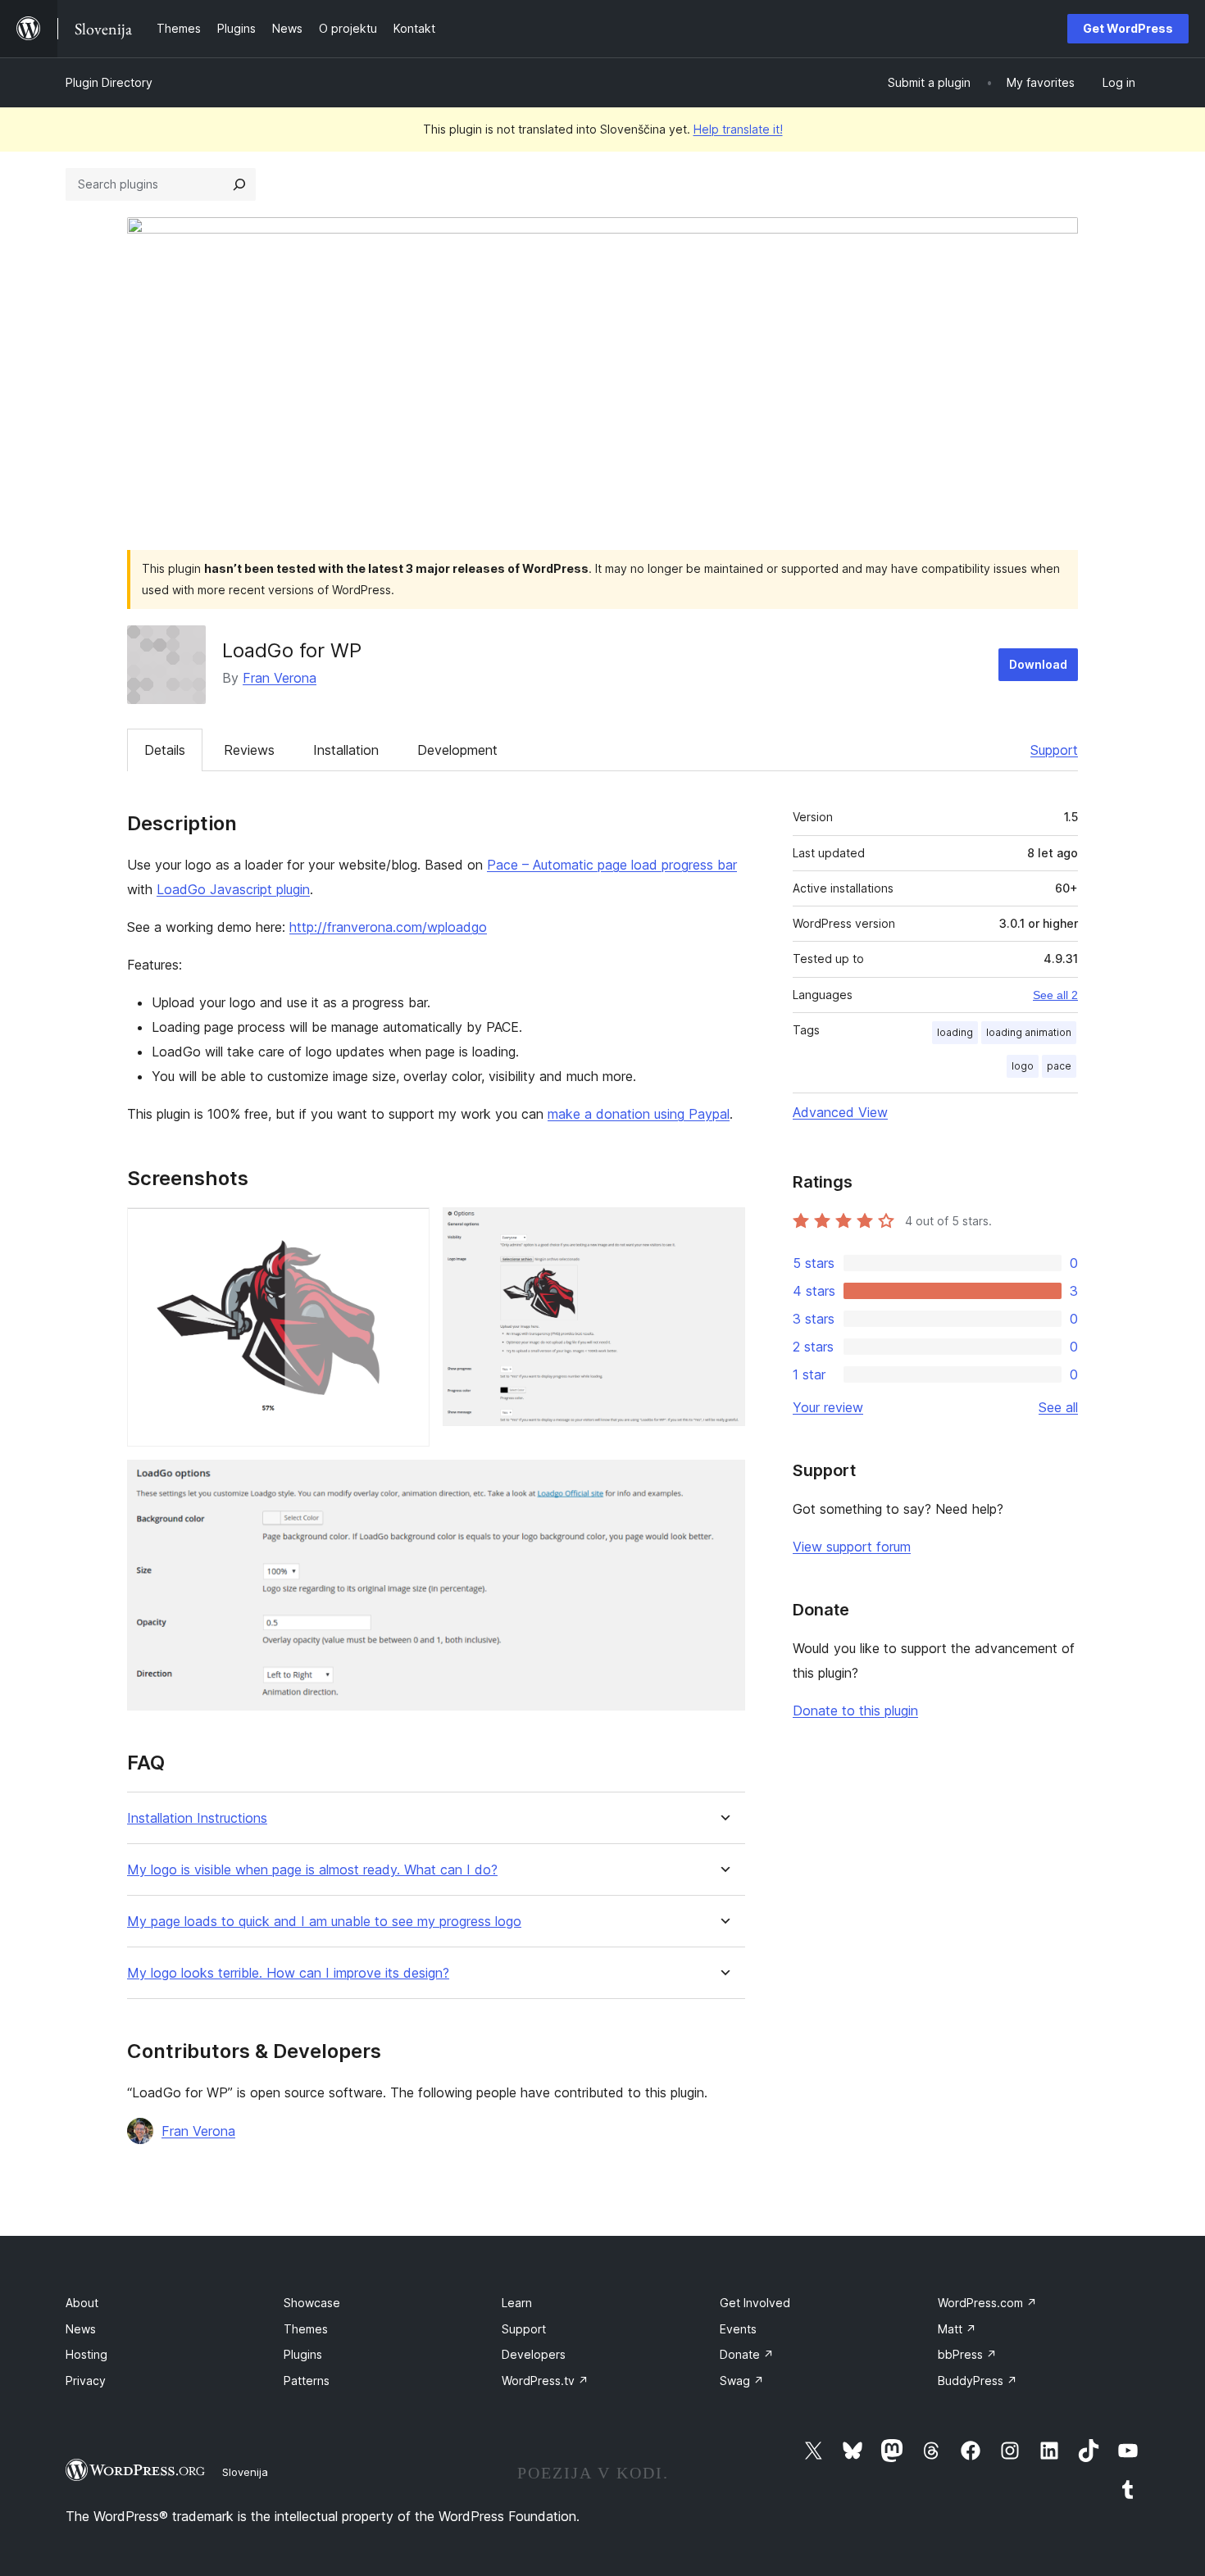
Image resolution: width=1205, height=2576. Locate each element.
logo (1023, 1066)
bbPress (967, 2354)
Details (165, 750)
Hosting (86, 2354)
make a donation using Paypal (639, 1114)
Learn (517, 2303)
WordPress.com (987, 2303)
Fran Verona (280, 678)
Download (1038, 664)
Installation (346, 750)
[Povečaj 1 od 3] (407, 1229)
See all (1058, 1407)
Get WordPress (1128, 28)
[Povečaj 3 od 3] (723, 1482)
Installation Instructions (197, 1818)
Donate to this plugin (855, 1711)
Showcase (312, 2303)
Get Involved (755, 2303)
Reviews (249, 750)
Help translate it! (738, 129)
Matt (957, 2329)
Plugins (303, 2354)
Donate (747, 2354)
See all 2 (1055, 995)
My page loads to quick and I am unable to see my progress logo (324, 1922)
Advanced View (840, 1112)
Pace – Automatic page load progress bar (612, 865)
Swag (742, 2381)
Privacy (86, 2381)
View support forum (852, 1547)
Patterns (307, 2381)
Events (738, 2329)
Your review (828, 1407)
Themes (306, 2329)
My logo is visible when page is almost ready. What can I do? (312, 1870)
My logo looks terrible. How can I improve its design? (288, 1973)
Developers (534, 2354)
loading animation (1029, 1032)
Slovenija (245, 2472)
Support (1054, 750)
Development (457, 750)
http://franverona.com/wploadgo (388, 927)
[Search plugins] (239, 184)
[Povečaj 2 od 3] (723, 1229)
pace (1059, 1066)
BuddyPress (978, 2381)
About (82, 2303)
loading (955, 1032)
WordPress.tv (545, 2381)
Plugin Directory (109, 82)
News (81, 2329)
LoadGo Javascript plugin (233, 889)
